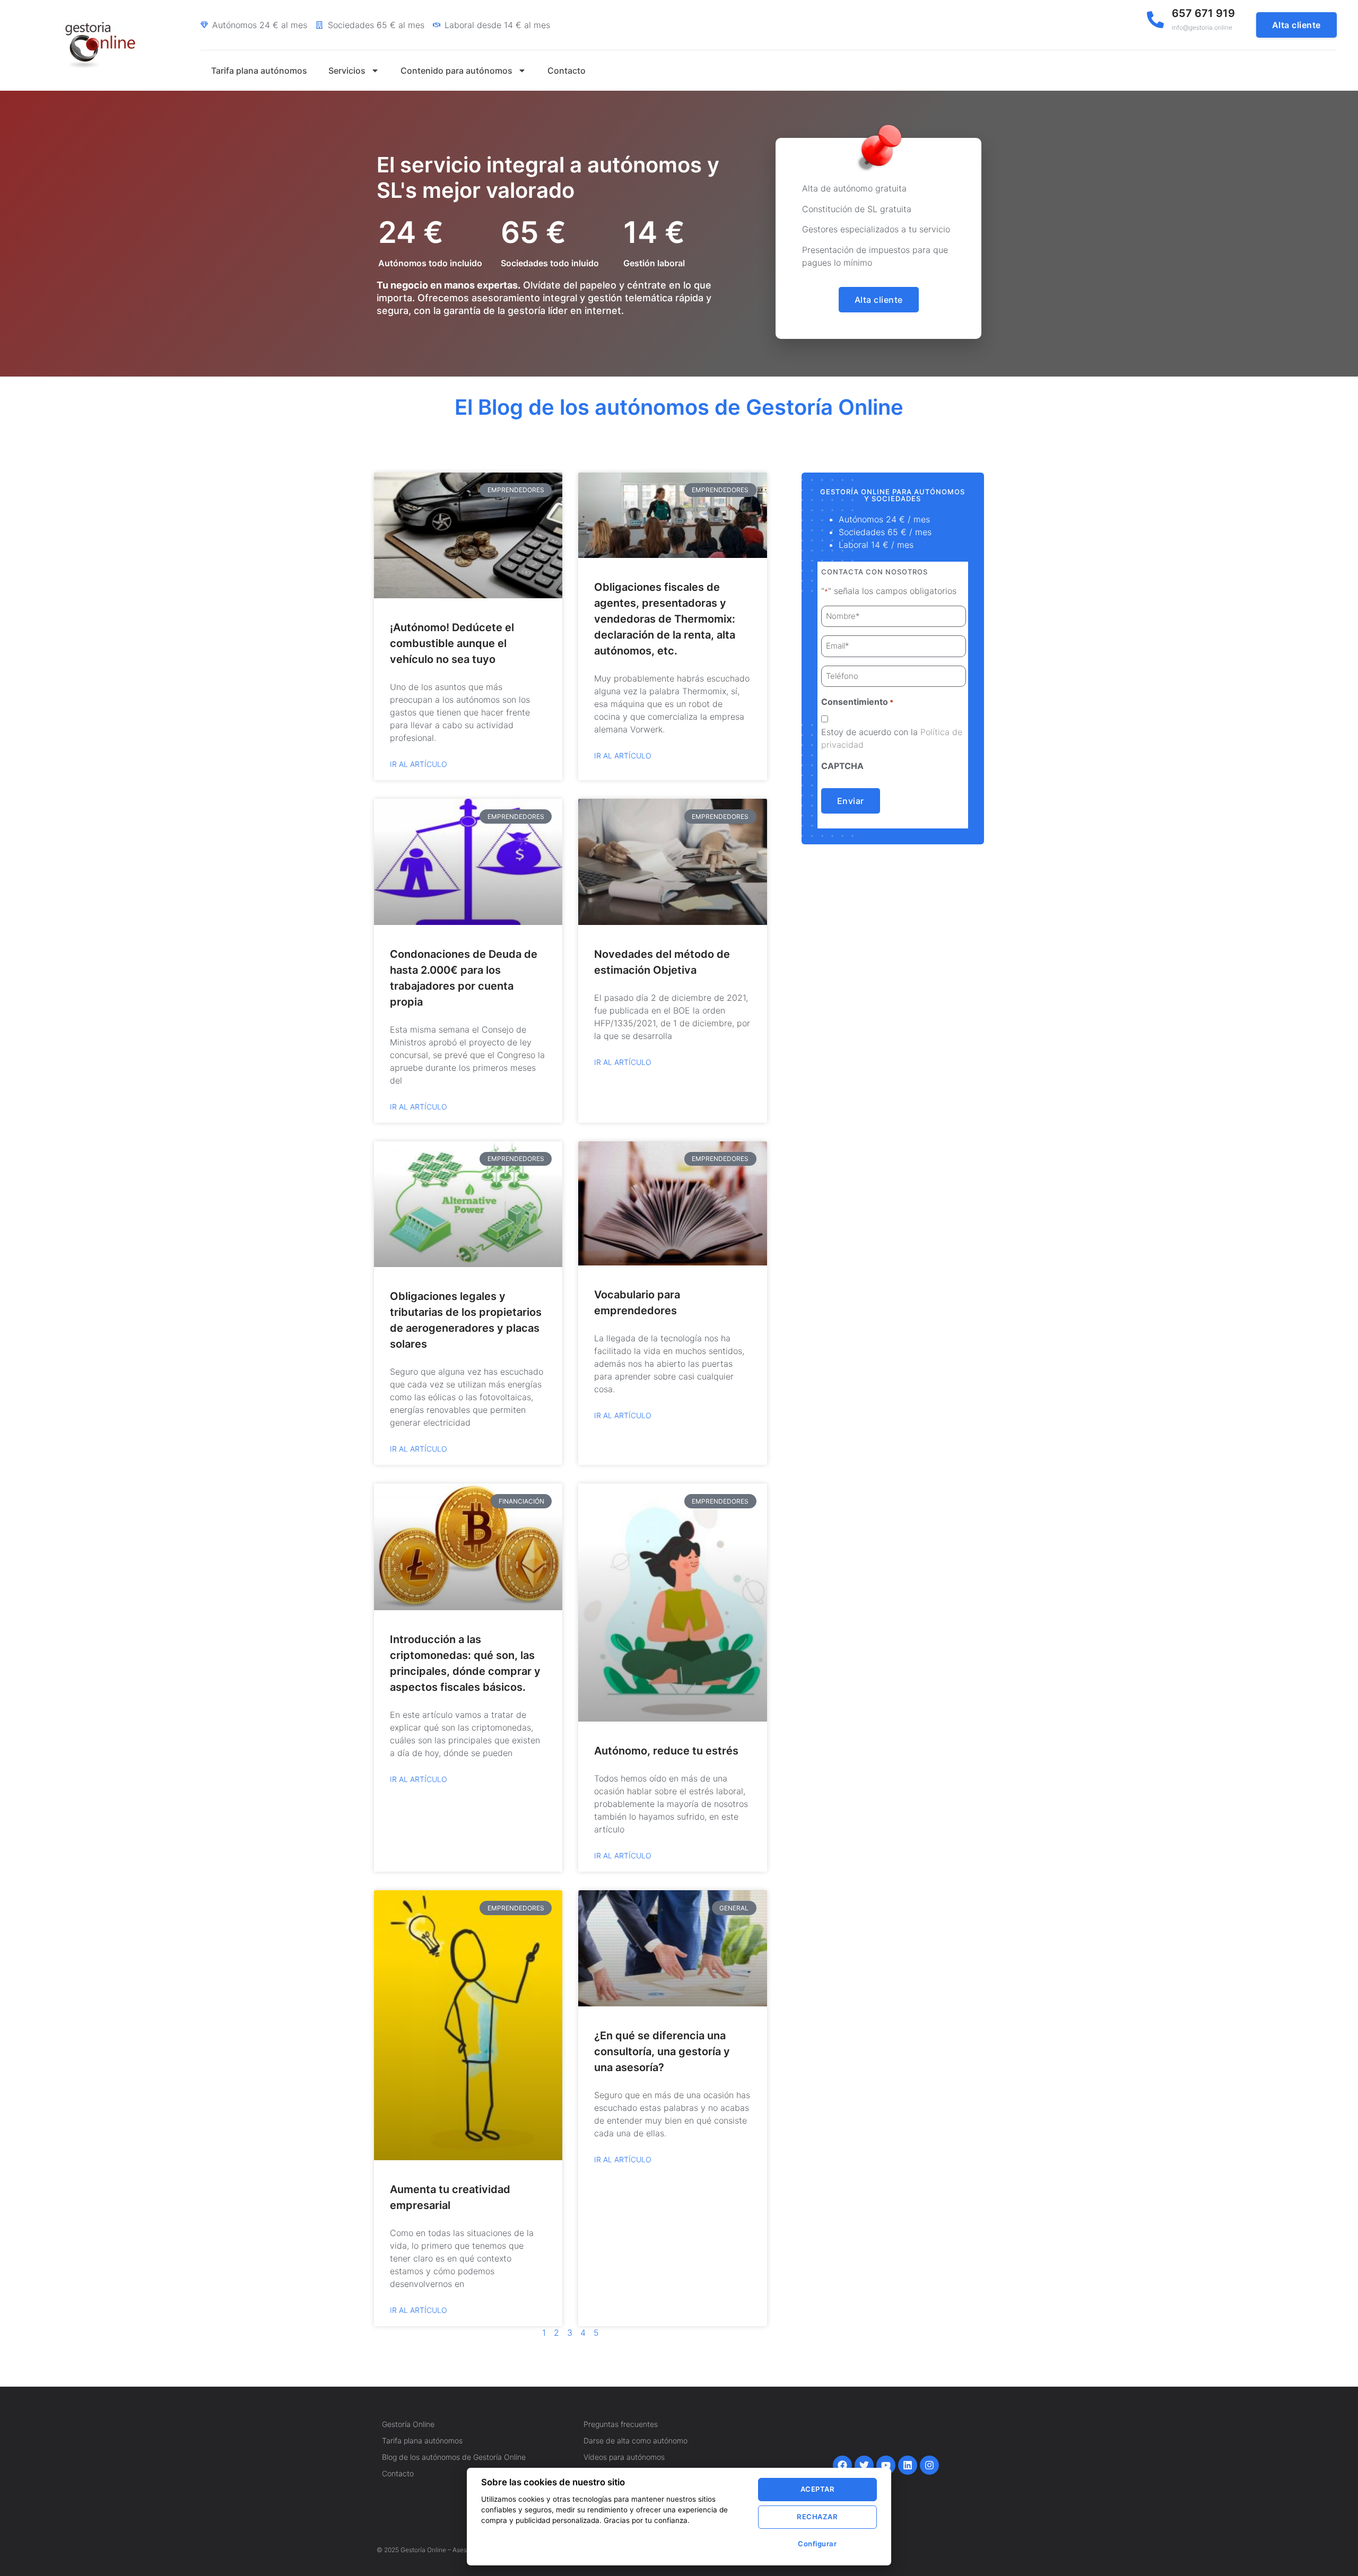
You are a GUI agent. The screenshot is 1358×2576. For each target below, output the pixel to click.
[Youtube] (886, 2465)
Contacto (567, 71)
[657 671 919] (1155, 20)
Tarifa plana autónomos (259, 71)
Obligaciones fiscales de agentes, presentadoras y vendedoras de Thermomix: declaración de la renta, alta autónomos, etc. (665, 619)
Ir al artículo (419, 764)
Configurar (817, 2544)
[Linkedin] (908, 2465)
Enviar (851, 801)
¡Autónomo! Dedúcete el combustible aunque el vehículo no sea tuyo (452, 643)
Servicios (347, 71)
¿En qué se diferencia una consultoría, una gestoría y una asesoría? (662, 2051)
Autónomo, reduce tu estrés (666, 1751)
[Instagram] (929, 2465)
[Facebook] (842, 2465)
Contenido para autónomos (456, 71)
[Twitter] (864, 2465)
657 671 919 (1203, 13)
